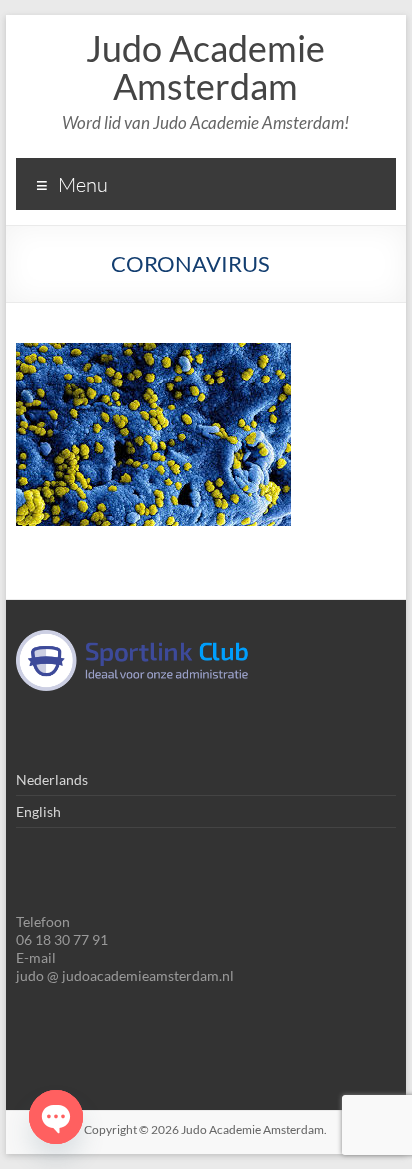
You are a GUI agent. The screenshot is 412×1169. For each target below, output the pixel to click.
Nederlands (52, 779)
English (38, 811)
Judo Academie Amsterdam (205, 67)
